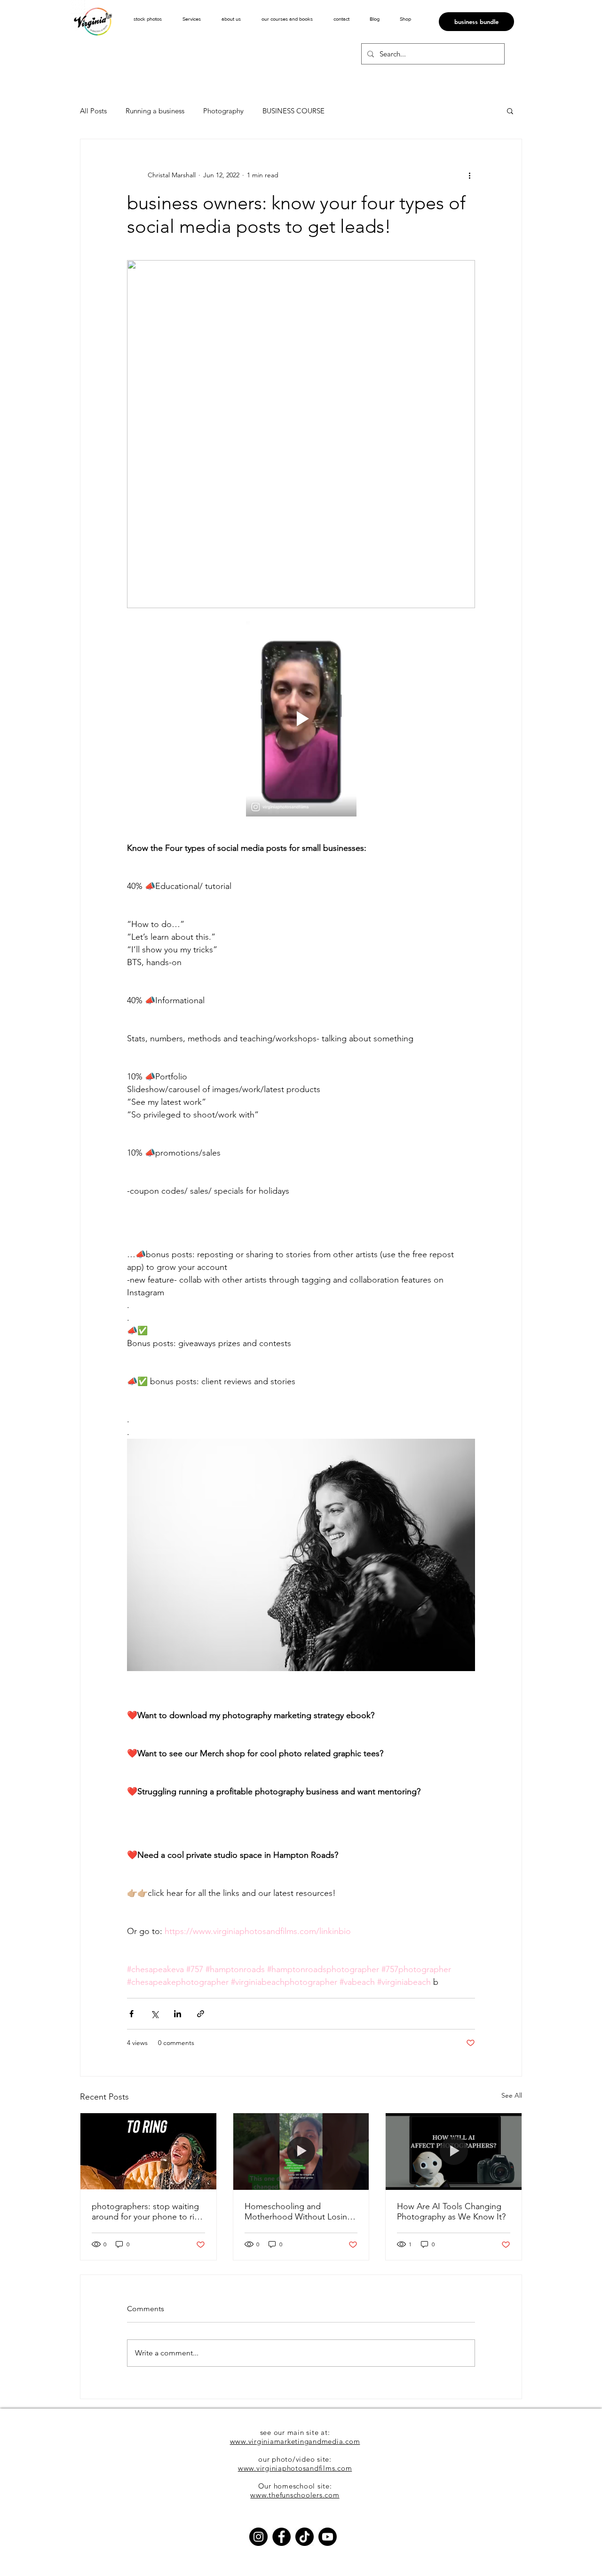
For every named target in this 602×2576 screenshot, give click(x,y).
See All (512, 2095)
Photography (223, 111)
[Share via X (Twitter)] (154, 2014)
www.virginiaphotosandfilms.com (295, 2468)
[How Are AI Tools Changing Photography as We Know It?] (454, 2151)
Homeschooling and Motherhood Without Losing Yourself (298, 2211)
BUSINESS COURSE (293, 111)
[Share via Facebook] (131, 2014)
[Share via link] (201, 2014)
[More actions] (469, 175)
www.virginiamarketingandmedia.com (295, 2441)
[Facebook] (281, 2537)
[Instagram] (258, 2537)
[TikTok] (305, 2537)
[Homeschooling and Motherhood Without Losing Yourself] (301, 2151)
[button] (192, 19)
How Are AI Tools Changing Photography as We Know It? (451, 2211)
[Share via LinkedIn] (178, 2014)
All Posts (93, 111)
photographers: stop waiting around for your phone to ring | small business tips (148, 2211)
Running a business (155, 111)
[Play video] (301, 719)
